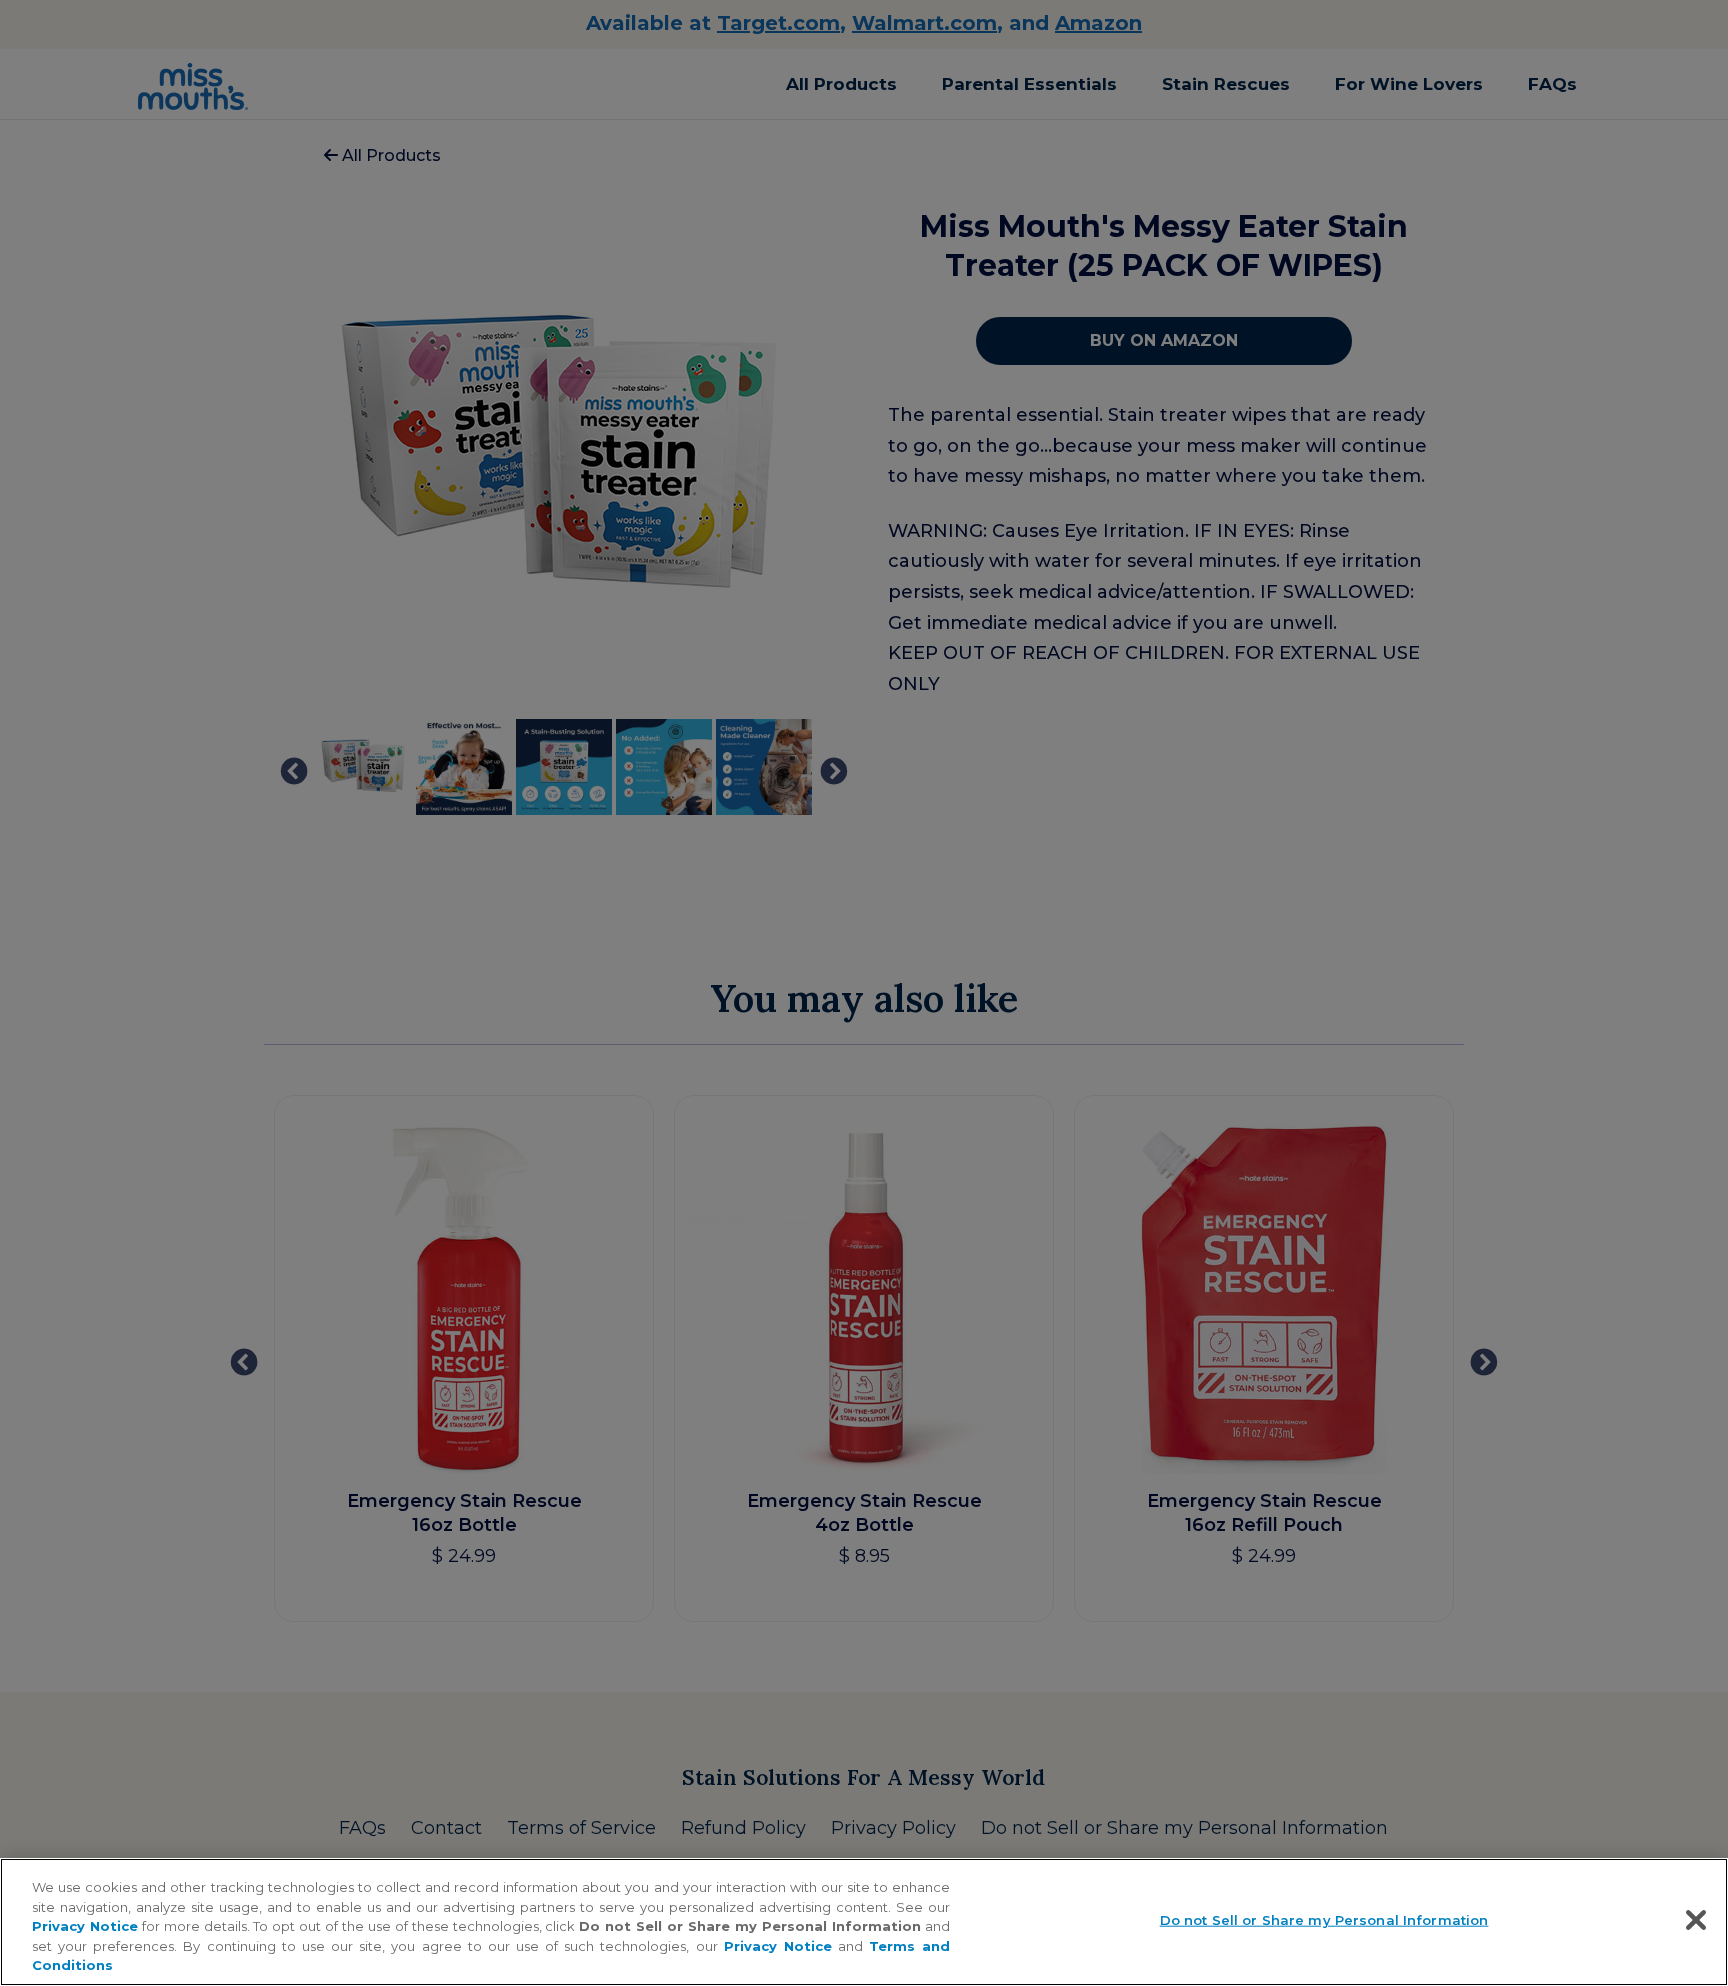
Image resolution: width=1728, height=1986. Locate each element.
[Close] (1696, 1920)
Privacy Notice (85, 1926)
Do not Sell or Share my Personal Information (1324, 1920)
